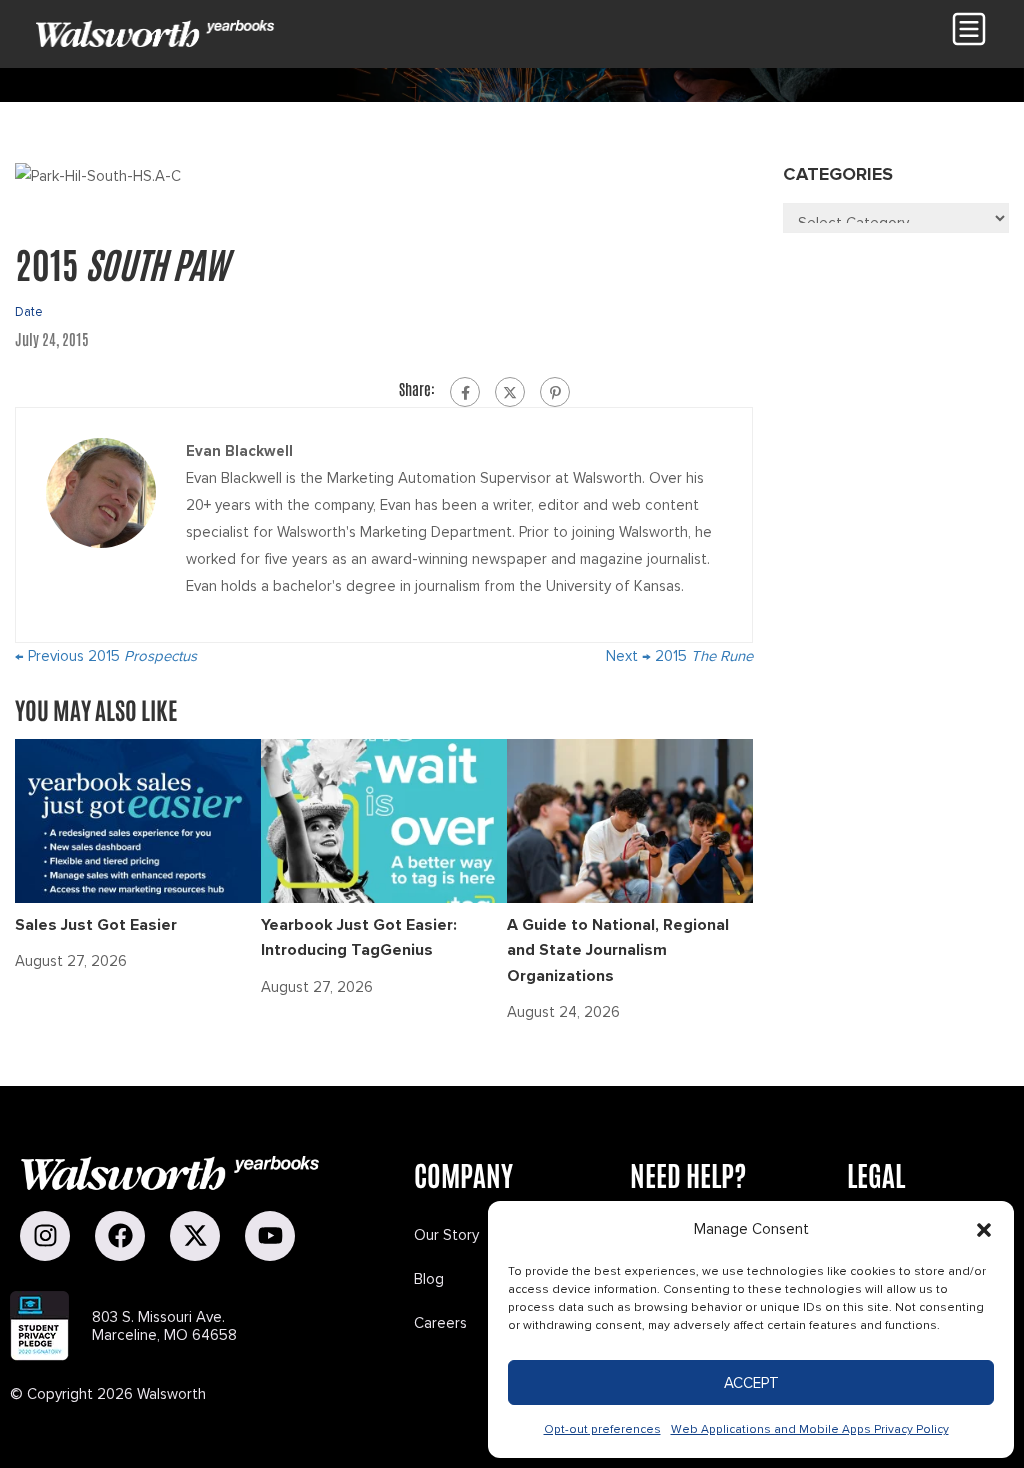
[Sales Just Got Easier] (138, 819)
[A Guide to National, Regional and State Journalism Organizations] (630, 819)
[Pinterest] (555, 392)
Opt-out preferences (602, 1429)
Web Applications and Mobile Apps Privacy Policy (810, 1429)
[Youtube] (270, 1236)
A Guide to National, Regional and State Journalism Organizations (618, 950)
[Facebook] (465, 392)
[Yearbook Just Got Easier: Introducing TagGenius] (384, 819)
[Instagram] (45, 1236)
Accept (751, 1383)
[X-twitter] (195, 1236)
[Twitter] (510, 392)
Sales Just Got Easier (96, 925)
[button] (984, 1230)
